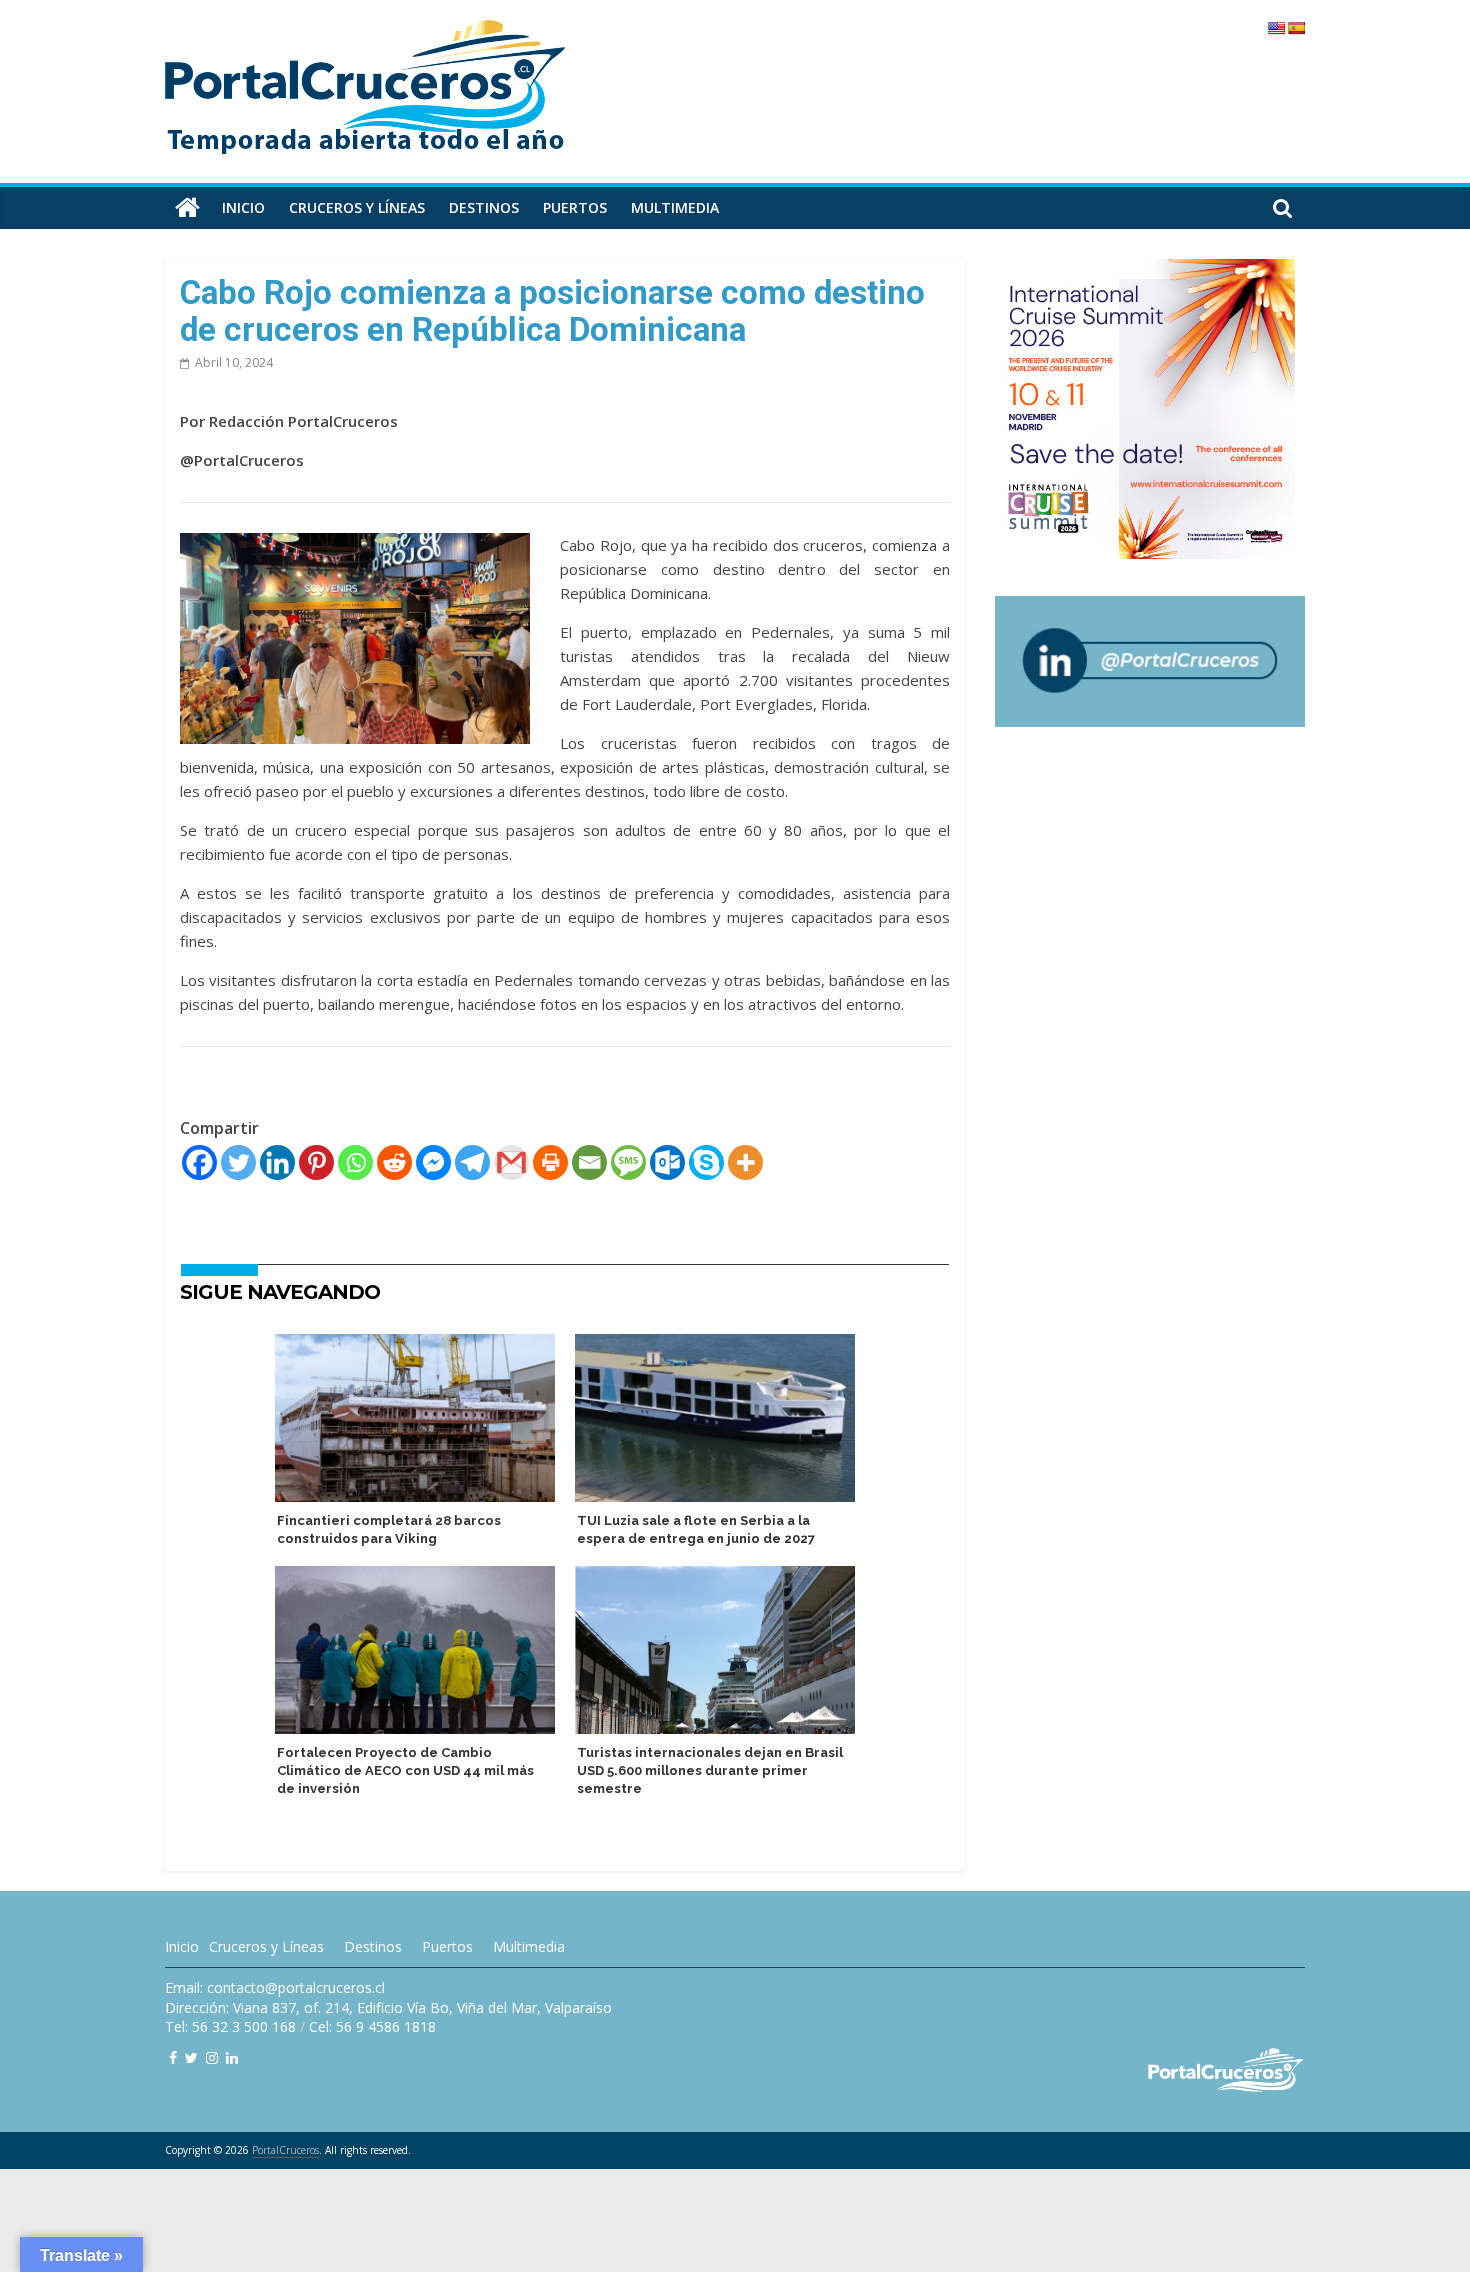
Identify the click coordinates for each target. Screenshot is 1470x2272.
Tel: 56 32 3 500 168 (230, 2026)
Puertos (575, 207)
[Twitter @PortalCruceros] (191, 2057)
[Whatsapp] (355, 1162)
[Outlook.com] (667, 1162)
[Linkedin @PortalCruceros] (232, 2057)
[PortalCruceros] (187, 208)
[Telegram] (472, 1162)
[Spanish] (1296, 28)
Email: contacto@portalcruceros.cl (275, 1987)
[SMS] (628, 1162)
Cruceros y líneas (357, 207)
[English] (1276, 28)
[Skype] (706, 1162)
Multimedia (675, 207)
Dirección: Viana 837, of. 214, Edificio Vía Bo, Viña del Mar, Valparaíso (388, 2007)
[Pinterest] (316, 1162)
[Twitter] (238, 1162)
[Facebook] (199, 1162)
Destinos (484, 207)
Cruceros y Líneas (266, 1946)
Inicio (243, 207)
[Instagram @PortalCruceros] (212, 2057)
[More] (745, 1162)
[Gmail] (511, 1162)
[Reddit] (394, 1162)
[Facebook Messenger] (433, 1162)
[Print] (550, 1162)
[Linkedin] (277, 1162)
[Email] (589, 1162)
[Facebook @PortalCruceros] (173, 2057)
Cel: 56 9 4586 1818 (372, 2026)
